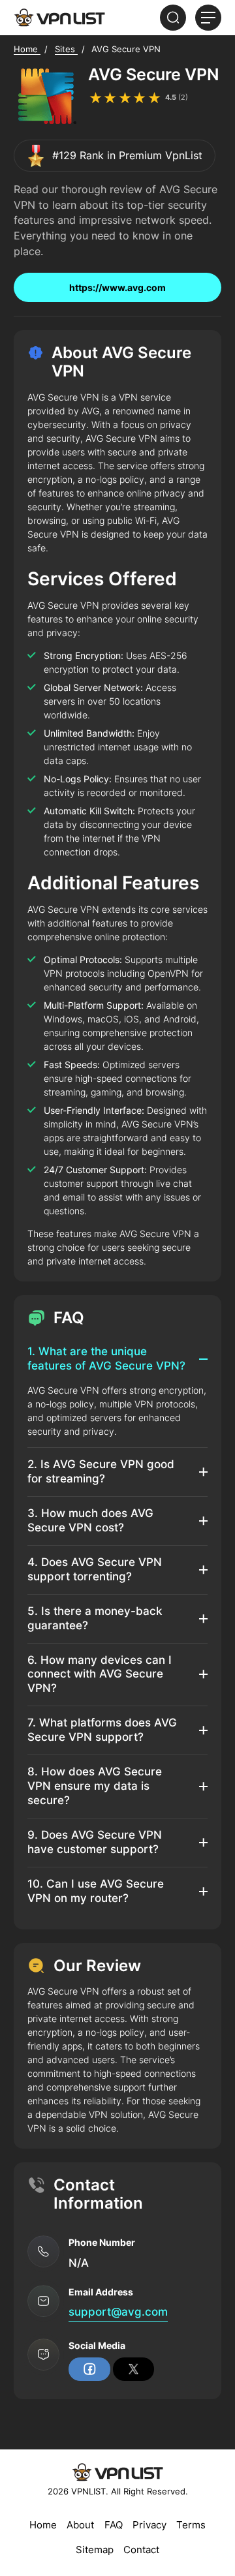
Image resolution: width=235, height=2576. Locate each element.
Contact (141, 2550)
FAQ (114, 2525)
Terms (191, 2525)
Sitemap (95, 2550)
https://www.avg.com (117, 287)
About (80, 2525)
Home (43, 2525)
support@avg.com (118, 2312)
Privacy (149, 2525)
